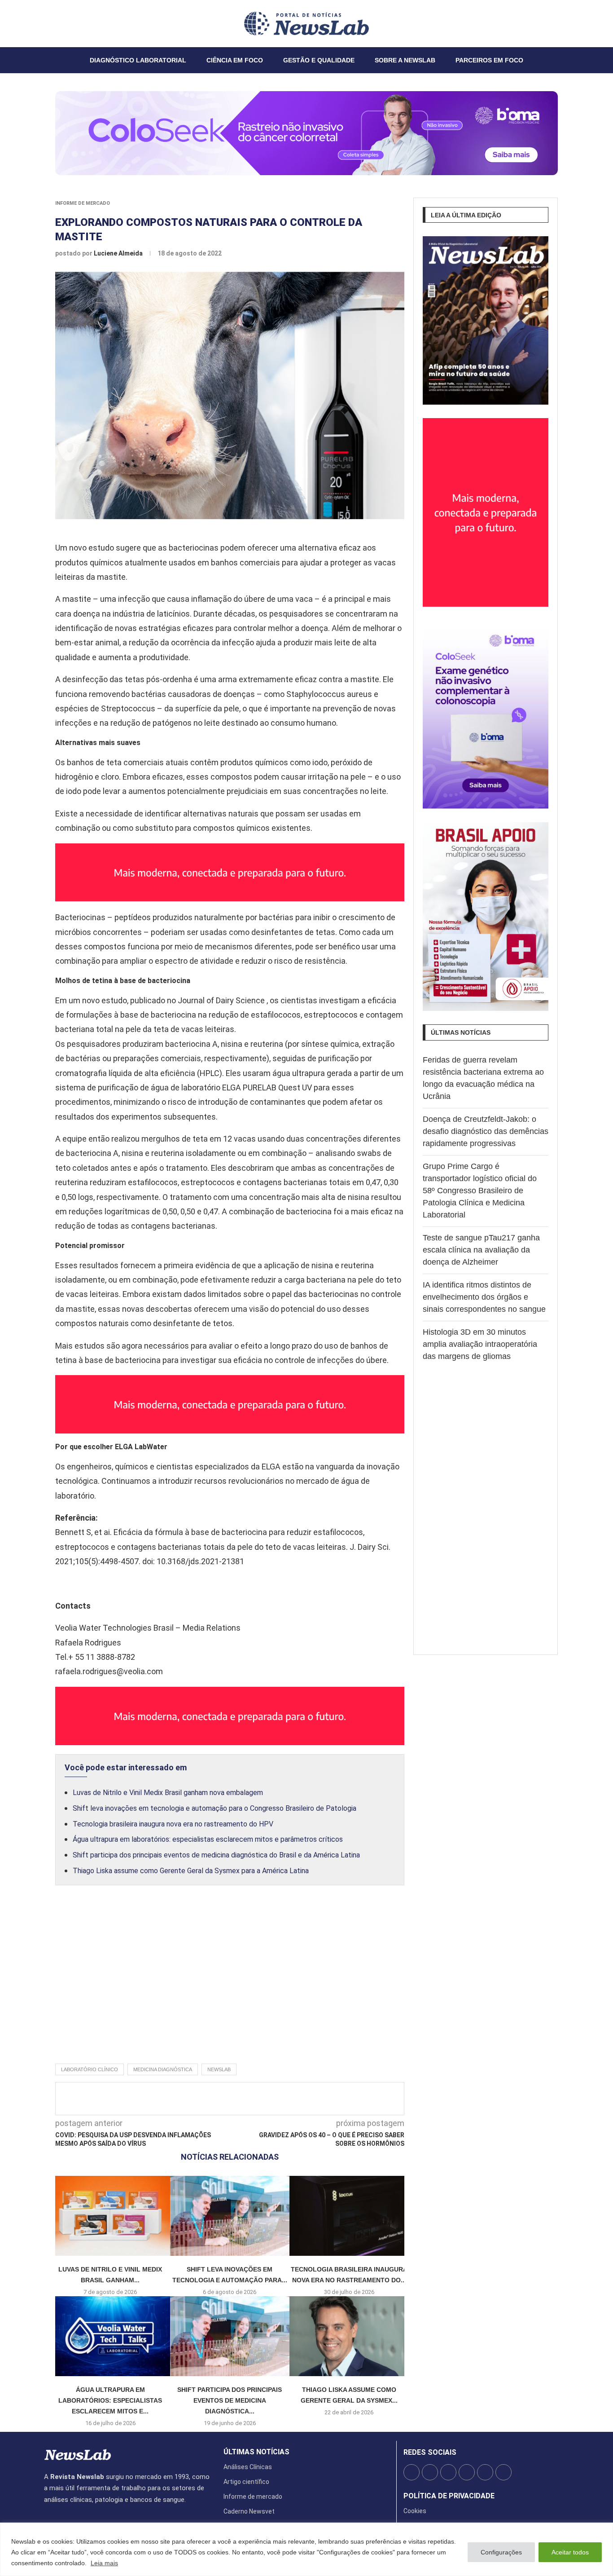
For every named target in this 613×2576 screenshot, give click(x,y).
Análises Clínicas (248, 2467)
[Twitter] (50, 23)
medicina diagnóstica (163, 2069)
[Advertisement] (230, 1984)
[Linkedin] (61, 23)
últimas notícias (256, 2452)
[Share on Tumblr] (266, 2099)
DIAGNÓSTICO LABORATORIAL (138, 60)
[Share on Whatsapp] (296, 2099)
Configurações (501, 2552)
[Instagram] (55, 23)
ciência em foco (235, 60)
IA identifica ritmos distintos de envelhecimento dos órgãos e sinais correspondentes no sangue (484, 1297)
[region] (306, 2549)
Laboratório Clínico (90, 2069)
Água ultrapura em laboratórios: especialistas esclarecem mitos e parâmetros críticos (208, 1839)
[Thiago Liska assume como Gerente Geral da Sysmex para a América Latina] (349, 2336)
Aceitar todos (570, 2552)
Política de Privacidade (449, 2496)
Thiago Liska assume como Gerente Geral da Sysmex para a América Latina (191, 1871)
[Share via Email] (311, 2099)
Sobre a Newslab (405, 60)
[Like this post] (204, 2099)
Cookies (415, 2511)
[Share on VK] (281, 2099)
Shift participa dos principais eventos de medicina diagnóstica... (230, 2401)
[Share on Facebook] (222, 2099)
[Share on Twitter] (236, 2099)
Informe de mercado (83, 203)
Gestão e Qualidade (319, 60)
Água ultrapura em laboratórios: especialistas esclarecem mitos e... (110, 2401)
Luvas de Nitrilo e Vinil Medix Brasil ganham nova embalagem (168, 1793)
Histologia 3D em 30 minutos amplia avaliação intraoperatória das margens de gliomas (480, 1344)
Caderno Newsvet (249, 2511)
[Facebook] (44, 23)
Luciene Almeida (119, 253)
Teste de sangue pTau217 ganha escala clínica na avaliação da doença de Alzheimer (481, 1250)
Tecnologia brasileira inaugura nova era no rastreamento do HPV (173, 1824)
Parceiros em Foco (489, 60)
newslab (219, 2069)
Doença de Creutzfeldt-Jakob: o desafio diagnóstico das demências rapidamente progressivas (486, 1131)
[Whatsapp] (71, 23)
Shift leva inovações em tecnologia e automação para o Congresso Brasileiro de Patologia (215, 1808)
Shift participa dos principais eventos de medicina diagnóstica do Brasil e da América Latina (216, 1855)
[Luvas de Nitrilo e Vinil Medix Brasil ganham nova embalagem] (110, 2216)
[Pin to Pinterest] (251, 2099)
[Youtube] (66, 23)
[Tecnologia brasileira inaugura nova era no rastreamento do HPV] (349, 2216)
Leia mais (104, 2563)
